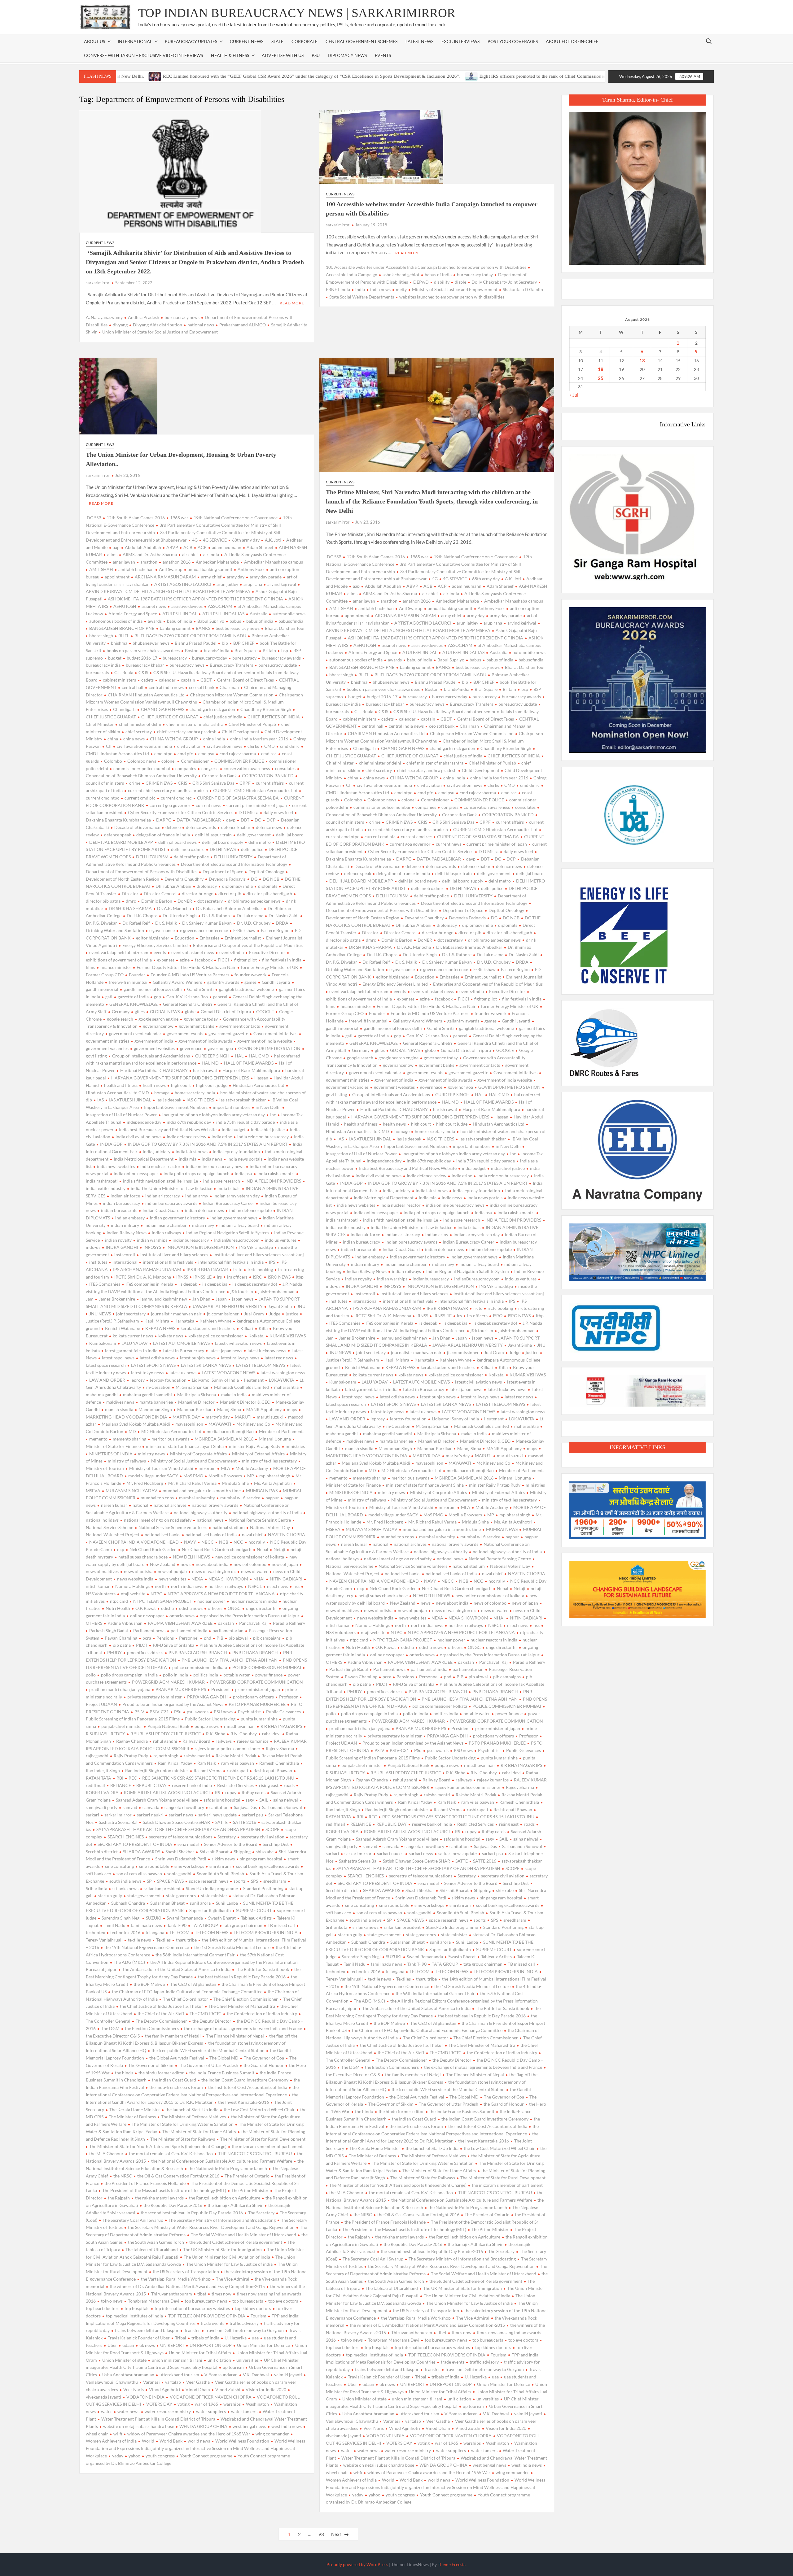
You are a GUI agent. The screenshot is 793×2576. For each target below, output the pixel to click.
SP (149, 1881)
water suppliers (211, 2411)
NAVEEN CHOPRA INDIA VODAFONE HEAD (134, 1542)
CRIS (182, 783)
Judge (275, 1314)
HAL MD (210, 1063)
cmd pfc (185, 754)
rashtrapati (237, 1770)
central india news (166, 687)
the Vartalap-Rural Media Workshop (176, 2279)
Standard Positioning (263, 1888)
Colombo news (142, 761)
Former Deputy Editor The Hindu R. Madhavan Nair (186, 967)
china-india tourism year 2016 (259, 739)
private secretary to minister (155, 1697)
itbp (300, 1277)
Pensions (165, 1638)
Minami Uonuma (275, 1439)
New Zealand (163, 1564)
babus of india (438, 275)
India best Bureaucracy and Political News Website (168, 1129)
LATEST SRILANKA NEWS (206, 1365)
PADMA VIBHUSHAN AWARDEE (180, 1623)
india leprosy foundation (236, 1151)
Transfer (192, 2330)
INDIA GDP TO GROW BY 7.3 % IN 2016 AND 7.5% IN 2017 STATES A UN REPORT (208, 1144)
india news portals (245, 1159)
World (148, 2441)
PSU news (223, 1712)
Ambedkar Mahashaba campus (274, 562)
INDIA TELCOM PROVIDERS (273, 1181)
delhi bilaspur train (213, 835)
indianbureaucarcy (191, 1240)
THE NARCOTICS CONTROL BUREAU (255, 2153)
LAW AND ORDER (107, 1380)
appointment (117, 577)
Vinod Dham (198, 2389)
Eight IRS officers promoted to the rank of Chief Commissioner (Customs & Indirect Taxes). (438, 76)
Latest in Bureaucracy (183, 1351)
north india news (187, 1586)
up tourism (233, 2367)
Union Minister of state (124, 2360)
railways (224, 1741)
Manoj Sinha (229, 1409)
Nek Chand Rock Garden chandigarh (217, 1549)
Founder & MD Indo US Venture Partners (190, 975)
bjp (225, 643)
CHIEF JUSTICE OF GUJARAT (170, 717)
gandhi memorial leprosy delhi (153, 989)
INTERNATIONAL (135, 41)
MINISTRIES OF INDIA (111, 1454)
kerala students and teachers (208, 1328)
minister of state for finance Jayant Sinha (185, 1446)
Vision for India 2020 (266, 2389)
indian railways (166, 1233)
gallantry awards (223, 982)
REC (133, 1778)
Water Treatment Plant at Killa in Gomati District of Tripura (158, 2419)
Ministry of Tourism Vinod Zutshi (161, 1468)
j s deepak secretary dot (255, 1284)
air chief (190, 554)
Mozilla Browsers (225, 1476)
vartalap (173, 2382)
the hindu (124, 2073)
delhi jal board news (177, 842)
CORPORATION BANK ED (268, 776)
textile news (139, 1940)
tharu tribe (186, 1940)
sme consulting (119, 1866)
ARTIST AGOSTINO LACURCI (183, 584)
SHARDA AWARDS (142, 1852)
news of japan (285, 1564)
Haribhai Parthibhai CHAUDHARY (154, 1070)
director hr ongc (197, 894)
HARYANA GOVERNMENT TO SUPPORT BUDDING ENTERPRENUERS (180, 1078)
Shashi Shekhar (180, 1852)
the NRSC (123, 2176)
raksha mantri (197, 1756)
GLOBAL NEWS (165, 1011)
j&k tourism (242, 1291)
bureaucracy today (475, 275)
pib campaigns (267, 1638)
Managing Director (196, 1402)
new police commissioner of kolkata (250, 1557)
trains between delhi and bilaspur (147, 2330)
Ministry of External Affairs (258, 1454)
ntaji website (133, 1594)
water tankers (244, 2411)
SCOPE (272, 1829)
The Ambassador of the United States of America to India (176, 1969)
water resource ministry (168, 2411)
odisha (167, 1608)
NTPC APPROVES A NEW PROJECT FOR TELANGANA (221, 1594)
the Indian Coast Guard (174, 2080)
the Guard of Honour (264, 2065)
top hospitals (137, 2308)
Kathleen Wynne (215, 1321)
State (277, 41)
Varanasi (151, 2382)
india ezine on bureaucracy (263, 1137)
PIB (220, 1638)
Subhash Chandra (128, 1903)
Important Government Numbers (176, 1107)
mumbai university (197, 1498)
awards (155, 621)
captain (188, 680)
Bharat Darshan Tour (285, 628)
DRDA (282, 923)
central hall (133, 687)
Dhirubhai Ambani (173, 886)
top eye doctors (283, 2301)
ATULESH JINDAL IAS (223, 614)
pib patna (122, 1645)
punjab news (207, 1726)
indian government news (234, 1218)
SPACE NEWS (170, 1881)
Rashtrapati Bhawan (273, 1770)
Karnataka (184, 1321)
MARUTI (243, 1417)
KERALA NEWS (160, 1328)
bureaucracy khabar (145, 665)
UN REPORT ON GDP (211, 2345)
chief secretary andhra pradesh (187, 732)
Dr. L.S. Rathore (217, 915)
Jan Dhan (201, 1299)
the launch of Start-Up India (192, 2110)
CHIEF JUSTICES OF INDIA (274, 717)
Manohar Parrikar (195, 1409)
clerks (253, 746)
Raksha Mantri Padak (236, 1756)
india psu (243, 1173)
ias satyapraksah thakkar (243, 1100)
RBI (120, 1778)
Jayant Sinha (280, 1306)
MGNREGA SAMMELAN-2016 (224, 1439)
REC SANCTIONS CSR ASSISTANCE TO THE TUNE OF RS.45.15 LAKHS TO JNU (218, 1778)
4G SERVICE (215, 540)
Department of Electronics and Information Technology (234, 864)
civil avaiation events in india (144, 746)
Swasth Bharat (222, 1918)
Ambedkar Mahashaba (217, 562)
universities (248, 2360)
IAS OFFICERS (200, 1100)
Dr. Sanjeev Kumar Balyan (207, 923)
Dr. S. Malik (166, 923)
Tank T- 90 (177, 1925)
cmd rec (269, 754)
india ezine (222, 1137)
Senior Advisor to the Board (231, 1844)
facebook (204, 960)
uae (255, 2338)
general (220, 997)
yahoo (134, 2456)
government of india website (265, 1041)
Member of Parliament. (281, 1431)
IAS (101, 1100)
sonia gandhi (179, 1874)
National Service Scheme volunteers (173, 1527)
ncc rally (257, 1542)
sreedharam (275, 1881)
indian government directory (177, 1218)
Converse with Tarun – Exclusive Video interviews (143, 55)
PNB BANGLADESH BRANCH (198, 1652)
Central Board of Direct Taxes (245, 680)
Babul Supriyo (211, 621)
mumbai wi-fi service (240, 1498)
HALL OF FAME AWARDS (249, 1063)
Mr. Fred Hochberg (145, 1483)
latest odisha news (157, 1358)
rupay (231, 1792)
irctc (238, 1269)
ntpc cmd (119, 1601)
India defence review (186, 1137)
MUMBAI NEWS (262, 1491)
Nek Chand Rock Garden (153, 1549)
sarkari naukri (150, 1815)
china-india (214, 739)
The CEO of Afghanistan (193, 1984)
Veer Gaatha (198, 2382)
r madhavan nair (240, 1726)
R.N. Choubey (244, 1734)
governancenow (158, 1026)
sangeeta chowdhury (184, 1807)
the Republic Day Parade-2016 (173, 2205)
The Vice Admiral (233, 2279)
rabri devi (271, 1734)
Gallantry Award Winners (177, 982)
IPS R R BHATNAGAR (207, 1269)
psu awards (198, 1712)
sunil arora (200, 1903)
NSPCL (255, 1586)
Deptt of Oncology (266, 872)
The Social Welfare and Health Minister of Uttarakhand (243, 2235)
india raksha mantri (276, 1173)
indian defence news (204, 1210)
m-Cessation (158, 1387)
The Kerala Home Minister (135, 2110)
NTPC (156, 1594)
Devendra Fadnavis (227, 879)
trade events (212, 2323)
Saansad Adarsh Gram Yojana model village (157, 1800)
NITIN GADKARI (286, 1579)
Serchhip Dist (276, 1844)
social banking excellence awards (268, 1866)
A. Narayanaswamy (104, 317)
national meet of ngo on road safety (158, 1520)
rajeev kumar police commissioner (228, 1748)
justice (292, 1314)
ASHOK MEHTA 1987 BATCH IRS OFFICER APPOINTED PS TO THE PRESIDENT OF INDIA (195, 599)
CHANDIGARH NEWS (163, 709)
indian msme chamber (166, 1225)
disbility (442, 282)
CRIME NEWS (159, 783)
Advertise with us (283, 55)
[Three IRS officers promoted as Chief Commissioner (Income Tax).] (541, 76)
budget (115, 658)
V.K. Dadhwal (256, 2375)
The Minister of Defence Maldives (193, 2117)
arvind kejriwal (282, 584)
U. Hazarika (236, 2338)
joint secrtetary (131, 1314)
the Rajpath (119, 2198)
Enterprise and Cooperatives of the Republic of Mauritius (248, 945)
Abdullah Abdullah (143, 547)
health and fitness (121, 1085)
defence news (269, 827)
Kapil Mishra (157, 1321)
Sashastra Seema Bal (118, 1822)
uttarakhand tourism (179, 2375)
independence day (144, 1122)
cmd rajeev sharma (238, 754)
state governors (181, 1896)
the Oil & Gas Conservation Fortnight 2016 (178, 2176)
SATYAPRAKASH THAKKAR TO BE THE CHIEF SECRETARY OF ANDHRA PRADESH (178, 1829)
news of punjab (172, 1571)
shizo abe (265, 1852)
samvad (130, 1807)
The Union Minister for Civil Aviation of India (227, 2257)
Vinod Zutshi (228, 2389)
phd (208, 1638)
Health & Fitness (230, 55)
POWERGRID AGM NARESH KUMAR (168, 1682)
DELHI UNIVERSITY (233, 857)
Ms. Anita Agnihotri (273, 1483)
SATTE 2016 (245, 1822)
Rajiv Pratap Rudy (131, 1756)
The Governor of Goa (264, 2058)
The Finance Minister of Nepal (235, 2036)
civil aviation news (225, 746)
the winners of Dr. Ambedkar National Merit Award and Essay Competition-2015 (187, 2286)
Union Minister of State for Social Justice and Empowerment (160, 332)
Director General (160, 894)
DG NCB (271, 879)
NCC (238, 1542)
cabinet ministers (119, 680)
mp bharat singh (275, 1476)
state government (144, 1896)
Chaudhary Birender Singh (266, 709)
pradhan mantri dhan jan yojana (120, 1689)
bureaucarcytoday (210, 658)
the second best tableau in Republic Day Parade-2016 (192, 2213)
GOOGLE (265, 1011)
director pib (230, 894)
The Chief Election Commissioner (246, 1999)
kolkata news (171, 1336)
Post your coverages (513, 41)
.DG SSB (94, 518)
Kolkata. (256, 1336)
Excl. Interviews (460, 41)
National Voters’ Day (270, 1527)
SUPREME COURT (254, 1910)
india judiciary (157, 1151)
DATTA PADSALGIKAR (199, 820)
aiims (112, 554)
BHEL (124, 636)
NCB (224, 1542)
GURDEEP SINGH (212, 1056)
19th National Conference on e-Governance (236, 518)
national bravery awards (215, 1505)
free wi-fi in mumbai (128, 982)
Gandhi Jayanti (276, 982)
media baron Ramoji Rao (230, 1431)
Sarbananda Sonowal (282, 1807)
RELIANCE (121, 1785)
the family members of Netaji (173, 2036)
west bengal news (249, 2426)
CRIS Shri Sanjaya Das (213, 783)
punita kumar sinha (259, 1719)
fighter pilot (245, 960)
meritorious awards (170, 1439)
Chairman (229, 687)
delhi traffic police (191, 857)
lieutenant (254, 1380)
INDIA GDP (111, 1144)
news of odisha (138, 1571)
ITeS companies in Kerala (149, 1284)
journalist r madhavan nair (176, 1314)
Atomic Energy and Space (133, 614)
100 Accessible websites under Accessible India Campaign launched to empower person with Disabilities (426, 267)
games (250, 982)
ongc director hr (262, 1608)
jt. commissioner (223, 1314)
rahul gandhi (165, 1741)
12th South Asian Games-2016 (136, 518)
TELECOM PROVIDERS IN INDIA (266, 1932)
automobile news (289, 614)
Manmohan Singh (155, 1409)
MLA (226, 1468)
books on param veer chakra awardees (143, 650)
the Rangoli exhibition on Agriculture (225, 2198)
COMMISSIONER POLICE (239, 761)
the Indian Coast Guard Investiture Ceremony (245, 2080)
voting (184, 2404)
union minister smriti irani (177, 2360)
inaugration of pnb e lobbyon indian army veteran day (214, 1115)
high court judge (212, 1085)
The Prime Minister (250, 2190)
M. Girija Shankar (192, 1387)
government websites (154, 1048)
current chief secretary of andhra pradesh (168, 790)
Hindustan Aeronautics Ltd (258, 1085)
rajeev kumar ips (253, 1741)
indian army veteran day (237, 1196)
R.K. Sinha (216, 1734)
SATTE (221, 1822)
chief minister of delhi (140, 724)
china (113, 739)
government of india (154, 1041)
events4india (232, 952)
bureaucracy (244, 658)
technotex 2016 (125, 1932)
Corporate (304, 41)
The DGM (110, 2028)
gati (109, 997)
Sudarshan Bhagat (167, 1903)
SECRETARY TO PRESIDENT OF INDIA (135, 1844)
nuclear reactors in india (254, 1601)
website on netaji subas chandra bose (139, 2426)
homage (162, 1093)
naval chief (252, 1534)
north (160, 1586)
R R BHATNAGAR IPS (281, 1726)
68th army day (246, 540)
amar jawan (124, 562)
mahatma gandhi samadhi (147, 1395)
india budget (234, 1129)
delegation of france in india (163, 835)
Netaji (279, 1549)
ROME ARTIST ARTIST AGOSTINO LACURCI (167, 1792)
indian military (125, 1225)
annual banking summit (210, 569)
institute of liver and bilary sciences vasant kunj (259, 1255)
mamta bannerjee (156, 1402)
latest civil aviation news (238, 1343)
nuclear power (211, 1601)
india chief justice (268, 1129)
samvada (151, 1807)
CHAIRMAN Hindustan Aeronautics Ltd (146, 695)
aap (116, 547)
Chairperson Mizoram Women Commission (232, 695)
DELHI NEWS (223, 849)
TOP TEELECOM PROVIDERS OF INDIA (207, 2316)
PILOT (142, 1645)
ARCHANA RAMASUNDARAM (165, 577)
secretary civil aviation (263, 1837)
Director (130, 894)
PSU (316, 55)
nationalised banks (162, 1534)
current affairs (270, 783)
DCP (271, 820)
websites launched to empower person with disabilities (452, 297)
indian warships (152, 1240)
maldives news (120, 1402)
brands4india (217, 650)
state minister (214, 1896)
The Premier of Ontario (247, 2176)
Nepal (263, 1549)
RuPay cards (254, 1792)
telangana (155, 1932)
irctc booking (260, 1269)
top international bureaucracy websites (192, 2308)
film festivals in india (282, 960)
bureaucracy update (278, 665)
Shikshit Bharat (214, 1852)
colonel (169, 761)
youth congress (160, 2456)
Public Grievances (283, 1712)
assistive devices (187, 606)
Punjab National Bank (168, 1726)
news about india (212, 1564)
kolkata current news (133, 1336)
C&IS (143, 672)
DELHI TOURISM (152, 857)
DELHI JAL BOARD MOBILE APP (121, 842)
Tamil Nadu (115, 1925)
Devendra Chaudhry (184, 879)
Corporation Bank (219, 776)
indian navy (203, 1225)
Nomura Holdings (132, 1586)
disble (460, 282)
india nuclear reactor (160, 1166)
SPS (254, 1881)
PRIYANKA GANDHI (207, 1697)
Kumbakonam (103, 1343)
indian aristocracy (163, 1196)
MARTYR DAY (186, 1417)
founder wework (250, 975)
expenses (166, 960)
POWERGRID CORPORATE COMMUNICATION (256, 1682)
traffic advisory (244, 2323)
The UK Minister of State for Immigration (222, 2249)
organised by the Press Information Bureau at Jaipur (250, 1616)
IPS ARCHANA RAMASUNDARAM (147, 1269)
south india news (125, 1881)
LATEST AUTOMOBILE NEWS (181, 1343)
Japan (221, 1299)
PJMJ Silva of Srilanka (173, 1645)
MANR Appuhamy (264, 1409)
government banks (196, 1026)
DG (254, 879)
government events (185, 1033)
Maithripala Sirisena (197, 1395)
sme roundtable (154, 1866)
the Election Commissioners (152, 2028)
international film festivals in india (231, 1262)
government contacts (240, 1026)
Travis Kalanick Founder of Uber (139, 2338)
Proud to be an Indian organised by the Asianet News (173, 1704)
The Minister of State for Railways (183, 2139)
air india (211, 554)
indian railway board (239, 1225)
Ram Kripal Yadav (175, 1763)
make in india (234, 1395)
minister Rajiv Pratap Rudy (255, 1446)
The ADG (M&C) (129, 1962)
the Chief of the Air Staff (161, 2014)
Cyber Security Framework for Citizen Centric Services (181, 812)
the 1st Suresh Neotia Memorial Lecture (232, 1947)
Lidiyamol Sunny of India (215, 1380)
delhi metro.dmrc (188, 849)
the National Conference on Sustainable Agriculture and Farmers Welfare (222, 2161)
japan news (243, 1299)
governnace (191, 1048)
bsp (285, 650)
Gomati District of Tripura (226, 1011)
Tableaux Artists (256, 1918)
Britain (269, 650)
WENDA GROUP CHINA (203, 2426)
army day (236, 577)
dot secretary (210, 901)
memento (98, 1439)
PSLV (139, 1712)
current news (208, 805)
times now (221, 2294)
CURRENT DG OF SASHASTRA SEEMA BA (238, 798)
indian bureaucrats (119, 1210)
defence (173, 827)
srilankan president (162, 1888)
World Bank (171, 2441)
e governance (162, 930)
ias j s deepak (169, 1100)
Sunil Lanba (227, 1903)
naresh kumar (114, 1505)
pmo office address (145, 1652)
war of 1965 (206, 2404)
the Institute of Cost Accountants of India (248, 2087)
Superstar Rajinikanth (210, 1910)
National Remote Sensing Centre (260, 1520)
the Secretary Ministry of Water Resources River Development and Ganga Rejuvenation (211, 2227)
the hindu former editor (161, 2073)
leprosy (138, 1380)
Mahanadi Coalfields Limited (241, 1387)
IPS (272, 1262)
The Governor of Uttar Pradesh (208, 2065)
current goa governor (170, 805)
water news (128, 2411)
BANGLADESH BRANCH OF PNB (122, 628)
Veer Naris (134, 2389)
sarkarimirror (98, 283)
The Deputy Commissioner (161, 2021)
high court (181, 1085)
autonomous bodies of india (116, 621)
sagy (250, 1800)
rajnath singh (166, 1756)
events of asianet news (193, 952)
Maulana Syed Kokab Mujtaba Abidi (136, 1424)
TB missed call (281, 1925)
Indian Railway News (127, 1233)
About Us (94, 41)
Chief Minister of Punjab (252, 724)
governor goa (220, 1048)
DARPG (164, 820)
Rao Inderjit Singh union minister (157, 1770)
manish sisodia (119, 1409)
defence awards (201, 827)
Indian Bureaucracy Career (228, 1203)
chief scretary (139, 732)
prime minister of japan (258, 1689)
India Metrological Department (144, 1159)
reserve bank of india (192, 1785)
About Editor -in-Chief (572, 41)
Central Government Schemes (361, 41)
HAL (239, 1056)
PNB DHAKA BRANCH (255, 1652)
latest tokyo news (148, 1373)
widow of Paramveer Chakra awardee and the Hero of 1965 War (189, 2434)
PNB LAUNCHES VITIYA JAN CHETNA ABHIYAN (230, 1660)
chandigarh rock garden (212, 709)
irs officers (237, 1277)
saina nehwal (286, 1800)
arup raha (253, 584)
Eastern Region (275, 930)
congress (210, 768)
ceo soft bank (202, 687)
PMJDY (114, 1652)
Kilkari (247, 1328)
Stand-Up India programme (212, 1888)
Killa (263, 1328)
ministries (295, 1446)
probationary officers (253, 1697)
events (160, 952)
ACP (202, 547)
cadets (147, 680)
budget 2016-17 (142, 658)
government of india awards (205, 1041)
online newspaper (147, 1616)
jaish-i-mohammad (276, 1291)
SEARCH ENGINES (126, 1837)
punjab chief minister (122, 1726)
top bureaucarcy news (206, 2301)
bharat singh (101, 636)
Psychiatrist (249, 1712)
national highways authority (201, 1512)
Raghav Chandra (132, 1741)
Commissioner (195, 761)
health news (154, 1085)
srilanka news (125, 1888)
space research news (209, 1881)
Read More (292, 303)
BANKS (203, 628)
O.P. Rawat (146, 1608)
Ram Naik (207, 1763)
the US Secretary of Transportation (186, 2271)
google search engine (158, 1019)
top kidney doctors (253, 2308)
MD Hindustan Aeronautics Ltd (171, 1431)
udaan (128, 2345)
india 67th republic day (189, 1122)
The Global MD (224, 2058)
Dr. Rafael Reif (136, 923)
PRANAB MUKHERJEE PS (181, 1689)
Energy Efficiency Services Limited (155, 945)
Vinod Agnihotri (165, 2389)
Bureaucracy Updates (191, 41)
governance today (201, 1019)
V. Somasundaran (221, 2375)
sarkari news (181, 1815)
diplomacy (207, 886)
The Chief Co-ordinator (186, 1999)
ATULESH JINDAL (180, 614)
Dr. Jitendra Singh (180, 915)
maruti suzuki (270, 1417)
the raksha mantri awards (159, 2198)
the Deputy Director (212, 2021)
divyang (120, 325)
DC (258, 820)
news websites (172, 1579)
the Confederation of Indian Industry (262, 2014)
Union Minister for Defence (263, 2345)
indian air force (125, 1196)
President (221, 1689)
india (360, 289)
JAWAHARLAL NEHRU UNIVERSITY (228, 1306)
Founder (137, 975)
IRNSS (182, 1277)
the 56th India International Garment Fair (195, 1955)
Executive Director (267, 952)
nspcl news (278, 1586)
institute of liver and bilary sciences (174, 1255)
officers (215, 1608)
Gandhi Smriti (200, 989)
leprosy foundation (168, 1380)
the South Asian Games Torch (156, 2242)
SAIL (264, 1800)
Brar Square (246, 650)
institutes (98, 1262)
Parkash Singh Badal (109, 1630)
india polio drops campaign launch (197, 1173)
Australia (258, 614)
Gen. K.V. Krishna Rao (187, 997)
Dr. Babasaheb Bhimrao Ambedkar (229, 908)
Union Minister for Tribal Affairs (200, 2353)
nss (296, 1586)
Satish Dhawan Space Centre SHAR (176, 1822)
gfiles (140, 1011)
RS (217, 1792)
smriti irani (220, 1866)
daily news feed (278, 812)
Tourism (258, 2316)
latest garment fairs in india (131, 1351)
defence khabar (236, 827)
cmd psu (206, 754)
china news (134, 739)
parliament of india (189, 1630)
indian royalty (118, 1240)
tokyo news (112, 2301)
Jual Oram (254, 1314)
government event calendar (135, 1033)
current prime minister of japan (257, 805)
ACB (188, 547)
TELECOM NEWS (212, 1932)
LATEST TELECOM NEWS (261, 1365)
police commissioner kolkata (200, 1667)
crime (135, 783)
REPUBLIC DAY (151, 1785)
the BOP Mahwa (149, 1984)
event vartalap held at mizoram (119, 952)
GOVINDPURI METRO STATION (269, 1048)
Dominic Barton (157, 901)
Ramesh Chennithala (279, 1763)
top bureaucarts (248, 2301)
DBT (245, 820)
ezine (185, 960)
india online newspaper (136, 1173)
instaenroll (125, 1255)
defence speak (118, 835)
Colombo (113, 761)
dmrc (131, 901)
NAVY (190, 1542)
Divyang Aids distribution (158, 325)
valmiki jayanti (288, 2375)
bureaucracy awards (281, 658)
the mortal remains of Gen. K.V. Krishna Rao (171, 2153)
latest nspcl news (118, 1358)
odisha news (191, 1608)
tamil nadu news (146, 1925)
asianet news (154, 606)
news (186, 1564)
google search (120, 1019)
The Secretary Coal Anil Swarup (133, 2220)
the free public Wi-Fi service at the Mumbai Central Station (208, 2050)
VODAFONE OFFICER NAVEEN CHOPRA (211, 2397)
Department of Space (223, 872)
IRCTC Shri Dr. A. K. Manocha (143, 1277)
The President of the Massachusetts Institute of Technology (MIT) (164, 2190)
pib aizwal (238, 1638)
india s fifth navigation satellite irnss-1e (160, 1181)
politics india (206, 1675)
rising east (269, 1785)
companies (186, 768)
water (107, 2411)
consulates (285, 768)
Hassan (261, 1078)
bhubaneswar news (151, 643)
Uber (112, 2345)
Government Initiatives (275, 1033)
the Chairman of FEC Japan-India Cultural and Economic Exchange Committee (187, 1992)
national (140, 1505)
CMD (269, 746)
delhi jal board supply (223, 842)
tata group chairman (243, 1925)
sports (240, 1881)
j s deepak (188, 1284)
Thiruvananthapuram (172, 2294)
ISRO (258, 1277)
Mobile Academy (252, 1468)
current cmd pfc (140, 798)
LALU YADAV (135, 1343)
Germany (121, 1011)
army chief (211, 577)
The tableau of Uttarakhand (152, 2249)
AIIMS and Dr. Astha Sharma (150, 554)
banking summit (175, 628)
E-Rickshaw (244, 930)
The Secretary (261, 2213)
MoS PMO (193, 1476)
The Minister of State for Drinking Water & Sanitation (183, 2124)
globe (190, 1011)
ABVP (172, 547)
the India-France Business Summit (222, 2073)
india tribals (229, 1188)
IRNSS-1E (202, 1277)
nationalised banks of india (211, 1534)
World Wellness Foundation (242, 2441)
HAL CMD (259, 1056)
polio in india (175, 1675)
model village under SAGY (153, 1476)
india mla (188, 1159)
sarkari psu (252, 1815)
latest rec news (279, 1358)
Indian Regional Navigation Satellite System (228, 1233)
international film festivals (168, 1262)
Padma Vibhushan (125, 1623)
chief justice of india (223, 717)
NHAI (259, 1579)
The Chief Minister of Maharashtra (242, 2006)
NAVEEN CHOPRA (287, 1534)
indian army (197, 1196)
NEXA (197, 1579)
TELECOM (180, 1932)
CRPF (245, 783)
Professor (289, 1697)
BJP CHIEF (244, 643)
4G (195, 540)
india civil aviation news (138, 1137)
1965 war (179, 518)
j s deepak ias (215, 1284)
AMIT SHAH (101, 569)
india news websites (116, 1166)
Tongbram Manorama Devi (154, 2301)
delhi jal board (290, 835)
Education (184, 938)
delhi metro (260, 842)
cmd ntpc (163, 754)
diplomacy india (237, 886)
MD (132, 1431)
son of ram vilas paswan (139, 1874)
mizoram (207, 1468)
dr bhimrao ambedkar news (254, 901)
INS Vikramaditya (256, 1247)
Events (383, 55)
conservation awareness (247, 768)
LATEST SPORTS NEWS (153, 1365)
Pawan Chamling (121, 1638)
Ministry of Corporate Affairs (198, 1454)
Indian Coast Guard (161, 1210)
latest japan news (226, 1351)
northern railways (226, 1586)
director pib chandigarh (269, 894)
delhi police (252, 849)
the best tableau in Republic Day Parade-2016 (242, 1977)
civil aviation (189, 746)
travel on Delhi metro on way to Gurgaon (245, 2330)
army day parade (266, 577)
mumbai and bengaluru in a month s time (202, 1491)
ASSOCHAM (220, 606)
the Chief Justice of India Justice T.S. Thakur (162, 2006)
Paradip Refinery (289, 1623)
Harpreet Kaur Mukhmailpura (251, 1070)
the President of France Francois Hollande (145, 2183)
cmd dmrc (290, 746)
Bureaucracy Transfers (231, 665)
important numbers (232, 1107)
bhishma (119, 643)
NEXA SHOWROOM (228, 1579)
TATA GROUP (205, 1925)
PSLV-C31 (159, 1712)
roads (289, 1785)
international (125, 1262)
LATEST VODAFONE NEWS (228, 1373)
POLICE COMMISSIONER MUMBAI (267, 1667)
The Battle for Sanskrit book (262, 1969)
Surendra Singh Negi (121, 1918)
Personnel (189, 1638)
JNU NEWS (100, 1314)
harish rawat (205, 1070)
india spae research (222, 1181)
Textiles (163, 1940)
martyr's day (218, 1417)
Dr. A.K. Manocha (174, 908)
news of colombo (250, 1564)
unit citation (219, 2360)
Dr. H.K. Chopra (142, 915)
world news (199, 2441)
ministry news (151, 1454)
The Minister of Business (132, 2117)
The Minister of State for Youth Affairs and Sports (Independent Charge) (158, 2146)
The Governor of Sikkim (151, 2065)
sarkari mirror (118, 1815)
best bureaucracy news (238, 628)
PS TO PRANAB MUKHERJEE (257, 1704)
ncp (121, 1549)
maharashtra (286, 1387)
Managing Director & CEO (245, 1402)
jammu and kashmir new (164, 1299)
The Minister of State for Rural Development (263, 2139)
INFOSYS (152, 1247)
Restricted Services (235, 1785)
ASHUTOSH (125, 606)
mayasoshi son (189, 1424)
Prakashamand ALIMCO (243, 325)
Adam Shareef (260, 547)
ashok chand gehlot (401, 275)
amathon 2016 (177, 562)
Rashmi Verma (208, 1770)
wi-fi (118, 2434)
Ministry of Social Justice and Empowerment (455, 289)
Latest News (419, 41)
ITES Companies (105, 1284)
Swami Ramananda (185, 1918)
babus (235, 621)
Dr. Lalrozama (250, 915)
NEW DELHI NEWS (191, 1557)
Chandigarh (124, 709)
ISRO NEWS (279, 1277)
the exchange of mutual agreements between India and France (243, 2028)
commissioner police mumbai (142, 768)
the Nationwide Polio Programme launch (228, 2168)
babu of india (180, 621)
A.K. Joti (273, 540)
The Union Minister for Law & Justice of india (229, 2264)
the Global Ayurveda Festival (177, 2058)
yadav (118, 2456)
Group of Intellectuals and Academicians (151, 1056)
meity (401, 289)
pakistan (226, 1623)
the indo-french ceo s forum (176, 2087)
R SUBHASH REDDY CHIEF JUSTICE (166, 1734)
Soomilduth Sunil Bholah (220, 1874)
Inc (273, 1115)
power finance (269, 1675)
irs (219, 1277)
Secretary (227, 1837)
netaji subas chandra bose (143, 1557)
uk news (147, 2345)
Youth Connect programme (206, 2456)
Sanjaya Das (245, 1807)
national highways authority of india (267, 1512)
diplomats (268, 886)
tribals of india (205, 2338)
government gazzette (228, 1033)
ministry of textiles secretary (269, 1461)
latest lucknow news (267, 1351)
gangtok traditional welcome (246, 989)
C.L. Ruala (124, 672)
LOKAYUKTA (282, 1380)
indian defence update (250, 1210)
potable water (237, 1675)
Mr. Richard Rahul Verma (192, 1483)
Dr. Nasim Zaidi (284, 915)
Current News (247, 41)
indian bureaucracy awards (171, 1203)
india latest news (192, 1151)
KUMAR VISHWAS (288, 1336)
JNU (301, 1306)
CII (109, 746)
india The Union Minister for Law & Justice (171, 1188)
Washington (257, 2404)
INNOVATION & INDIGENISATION (200, 1247)
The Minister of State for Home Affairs (199, 2131)
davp (231, 820)
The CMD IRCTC (206, 2014)
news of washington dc (214, 1571)
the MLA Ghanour (106, 2153)
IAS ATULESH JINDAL (130, 1100)
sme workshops (189, 1866)
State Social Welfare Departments (362, 297)
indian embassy (130, 1218)
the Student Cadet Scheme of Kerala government (236, 2242)
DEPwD (421, 282)
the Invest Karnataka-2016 (243, 2102)
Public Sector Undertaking (210, 1719)
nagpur (272, 1498)
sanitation (219, 1807)
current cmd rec (176, 798)
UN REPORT (172, 2345)
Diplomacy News (347, 55)
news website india (135, 1579)
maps (292, 1409)
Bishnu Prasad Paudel (196, 643)
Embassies (209, 938)
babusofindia (291, 621)
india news (380, 289)
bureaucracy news (182, 317)
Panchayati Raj (253, 1623)
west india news (287, 2426)
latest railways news (240, 1358)
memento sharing (129, 1439)
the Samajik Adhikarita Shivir (235, 2205)
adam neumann (227, 547)
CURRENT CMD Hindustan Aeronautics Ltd (255, 790)
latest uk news (183, 1373)
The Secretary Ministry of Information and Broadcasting (222, 2220)
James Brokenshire (117, 1299)
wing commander (272, 2434)
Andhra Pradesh (144, 317)
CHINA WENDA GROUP (174, 739)
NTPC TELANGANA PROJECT (163, 1601)
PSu (178, 1712)
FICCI (223, 960)
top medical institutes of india (134, 2316)
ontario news (182, 1616)
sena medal (188, 1844)
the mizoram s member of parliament (267, 2146)
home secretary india (195, 1093)
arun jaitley (227, 584)
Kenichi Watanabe (123, 1328)
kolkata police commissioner (216, 1336)
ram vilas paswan (238, 1763)
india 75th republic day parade (245, 1122)
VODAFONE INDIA (145, 2397)
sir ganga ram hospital (261, 1859)
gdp (158, 997)
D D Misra (248, 812)
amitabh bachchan (136, 569)
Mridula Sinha (235, 1483)
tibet (202, 2294)
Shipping (242, 1852)
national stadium (229, 1527)
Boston (192, 650)
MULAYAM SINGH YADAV (131, 1491)
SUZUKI (154, 1918)
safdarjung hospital (222, 1800)
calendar (167, 680)
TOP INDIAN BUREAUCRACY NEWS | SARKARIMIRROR (297, 13)
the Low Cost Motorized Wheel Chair (259, 2110)
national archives (170, 1505)
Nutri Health (118, 1608)
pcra (147, 1638)
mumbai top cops (157, 1498)
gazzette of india (133, 997)
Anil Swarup (171, 569)
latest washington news (283, 1373)
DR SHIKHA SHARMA (130, 908)
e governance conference (204, 930)
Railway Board (196, 1741)
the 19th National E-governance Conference (147, 1947)
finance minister (116, 967)
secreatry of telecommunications (181, 1837)
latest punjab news (198, 1358)
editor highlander (153, 938)
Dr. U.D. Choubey (254, 923)
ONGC (234, 1608)
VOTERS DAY (159, 2404)
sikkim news (223, 1859)
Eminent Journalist (243, 938)
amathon (149, 562)
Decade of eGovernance (137, 827)
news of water (254, 1571)
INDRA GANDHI (122, 1247)
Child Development (241, 732)
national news (201, 325)
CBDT (206, 680)
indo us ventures (281, 1240)
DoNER (185, 901)
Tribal (181, 2338)
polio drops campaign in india (129, 1675)
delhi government (254, 835)
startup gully (110, 1896)
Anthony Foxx (251, 569)
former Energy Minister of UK (270, 967)
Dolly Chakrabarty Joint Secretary (504, 282)
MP (251, 1476)
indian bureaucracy (121, 1203)
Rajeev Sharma (280, 1748)
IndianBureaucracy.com (237, 1240)
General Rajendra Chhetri (188, 1004)
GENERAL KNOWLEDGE (134, 1004)
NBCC (208, 1542)
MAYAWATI (220, 1424)
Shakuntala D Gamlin (523, 289)
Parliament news (149, 1630)
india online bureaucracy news (215, 1166)
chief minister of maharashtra (195, 724)
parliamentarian (228, 1630)
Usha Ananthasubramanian (128, 2375)
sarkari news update (217, 1815)
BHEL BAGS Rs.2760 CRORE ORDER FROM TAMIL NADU (190, 636)
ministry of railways (127, 1461)
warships (232, 2404)
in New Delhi (268, 1107)
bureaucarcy (175, 658)
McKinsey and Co (253, 1424)
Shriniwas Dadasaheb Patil (181, 1859)
